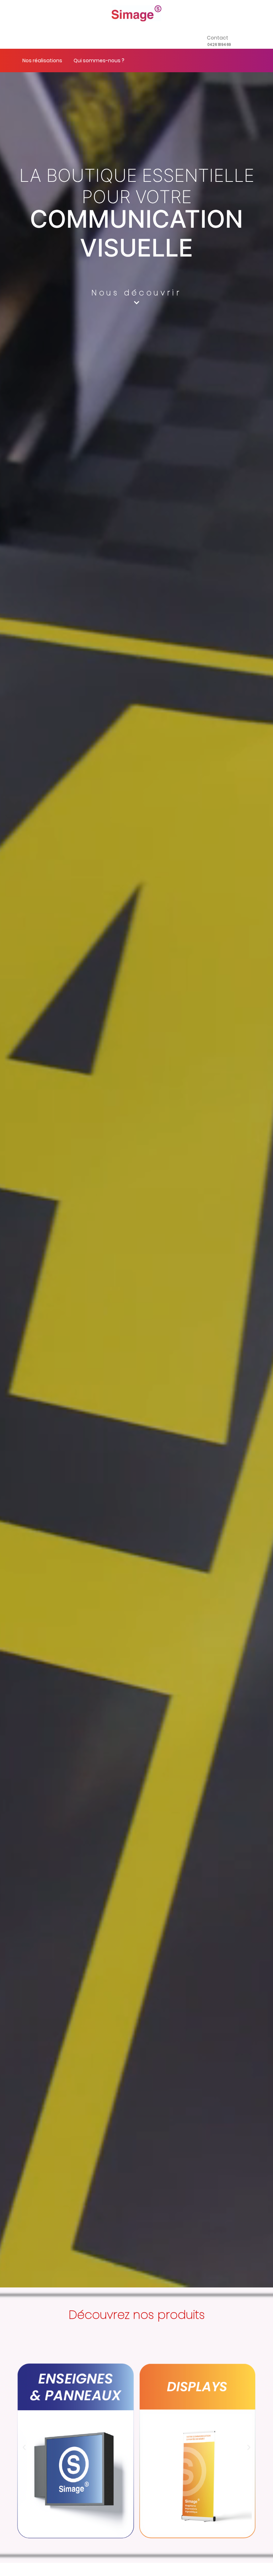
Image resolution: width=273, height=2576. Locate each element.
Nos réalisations (42, 60)
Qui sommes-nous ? (99, 60)
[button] (24, 2448)
